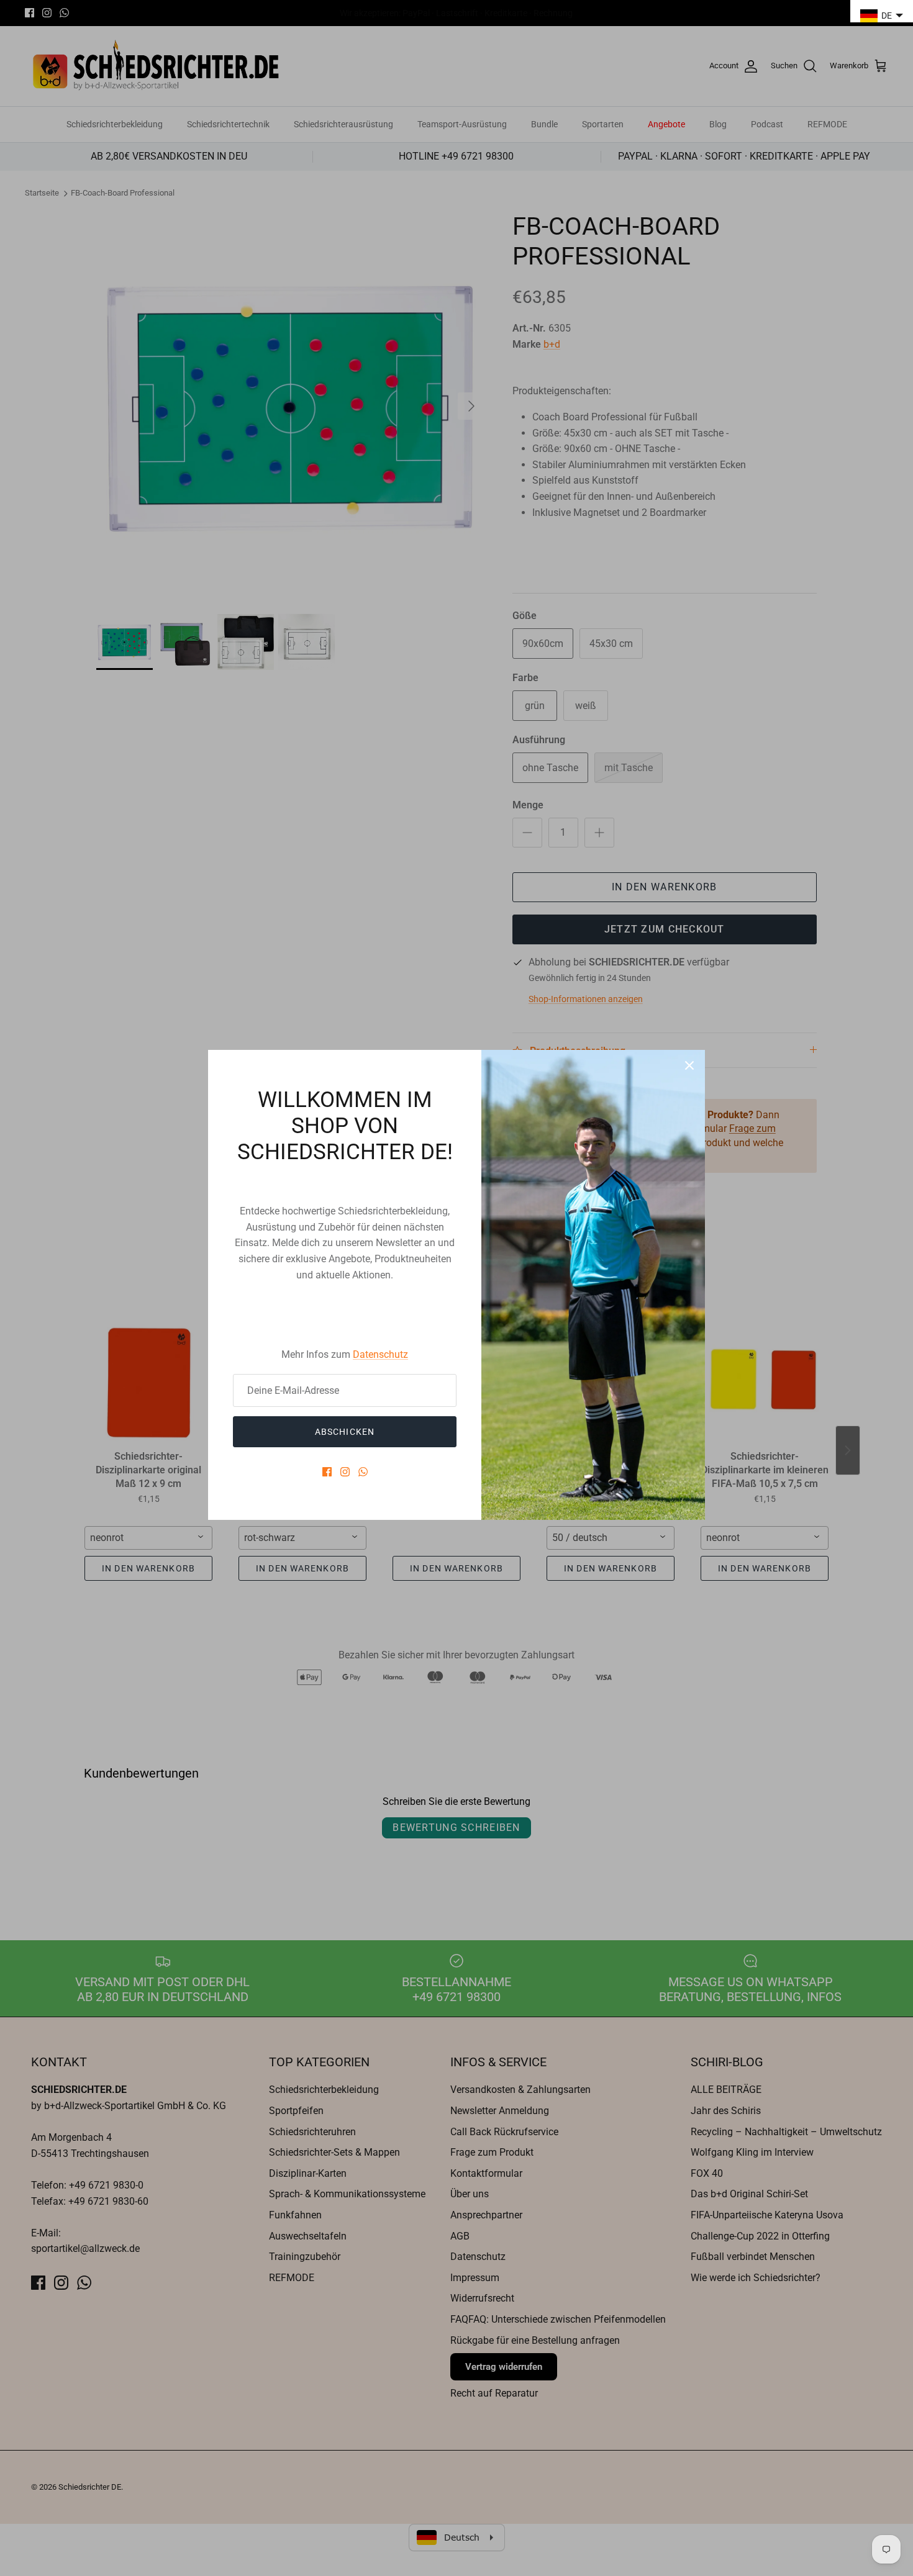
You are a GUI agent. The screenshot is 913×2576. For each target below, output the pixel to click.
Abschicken (345, 1432)
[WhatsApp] (363, 1472)
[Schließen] (689, 1065)
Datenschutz (380, 1354)
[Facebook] (327, 1472)
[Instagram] (345, 1472)
